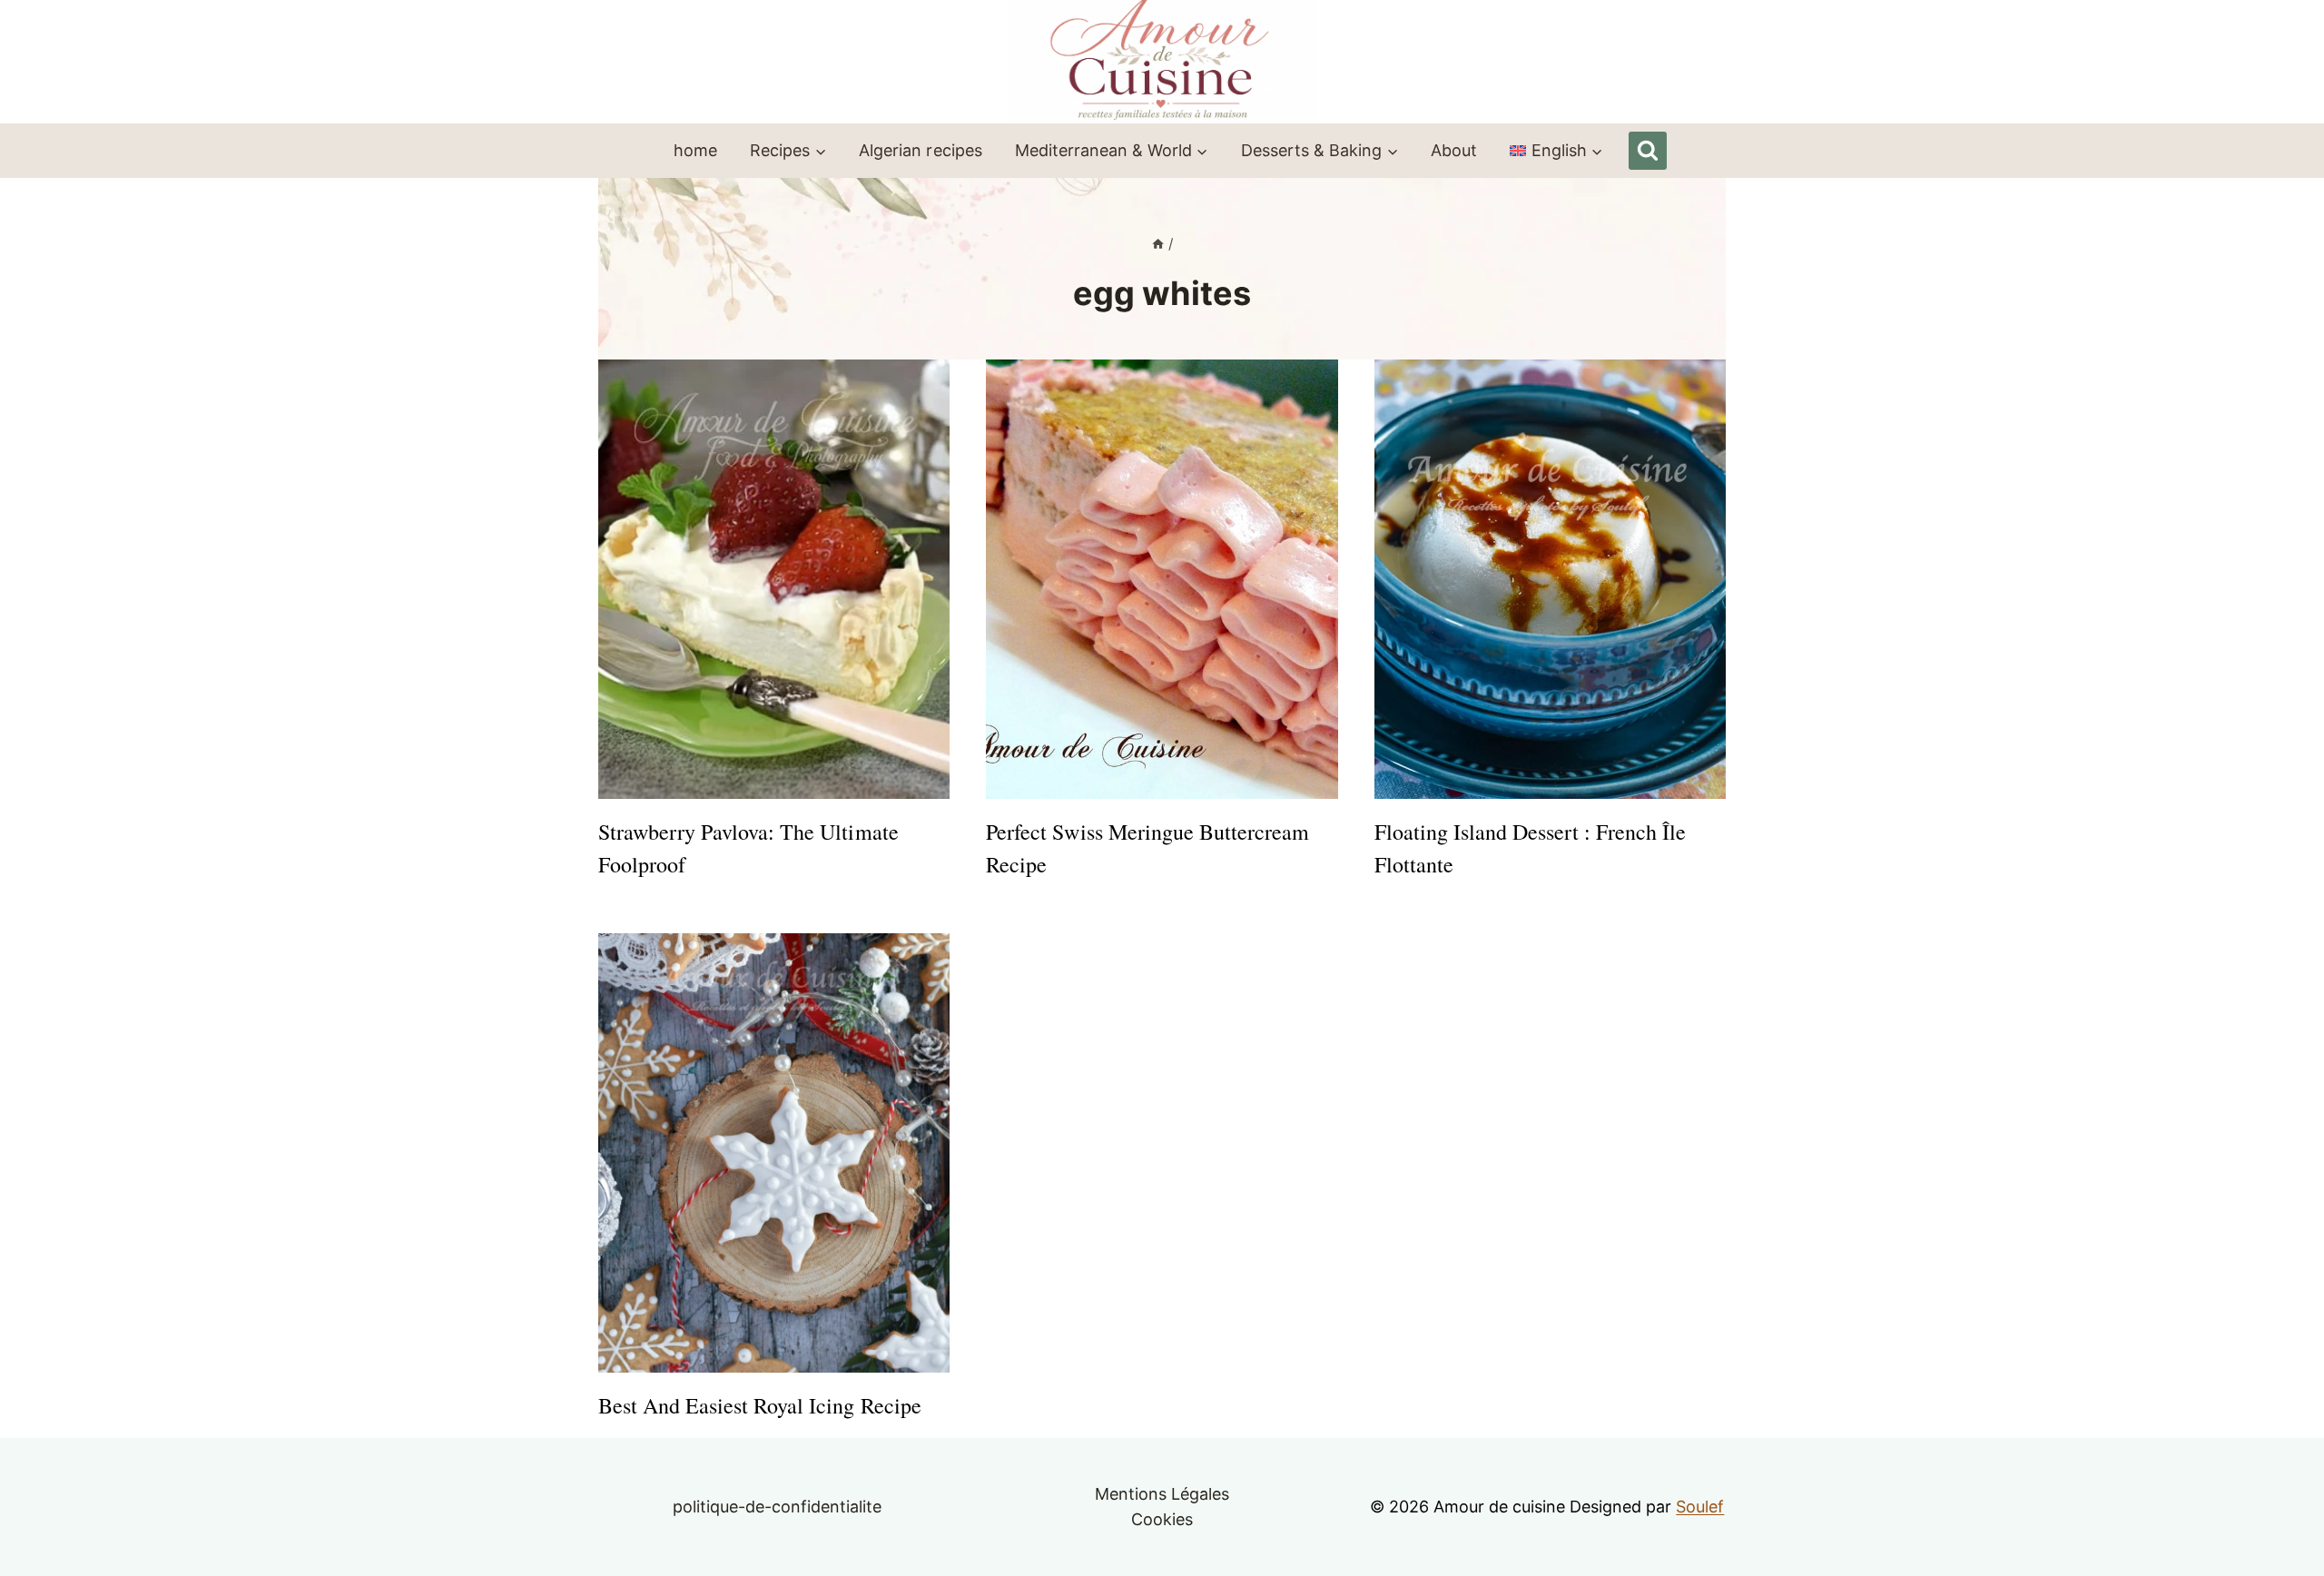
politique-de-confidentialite (778, 1507)
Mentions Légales (1162, 1494)
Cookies (1162, 1519)
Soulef (1700, 1507)
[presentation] (774, 579)
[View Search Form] (1648, 151)
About (1454, 150)
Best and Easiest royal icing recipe (760, 1405)
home (695, 150)
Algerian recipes (920, 150)
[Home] (1158, 244)
